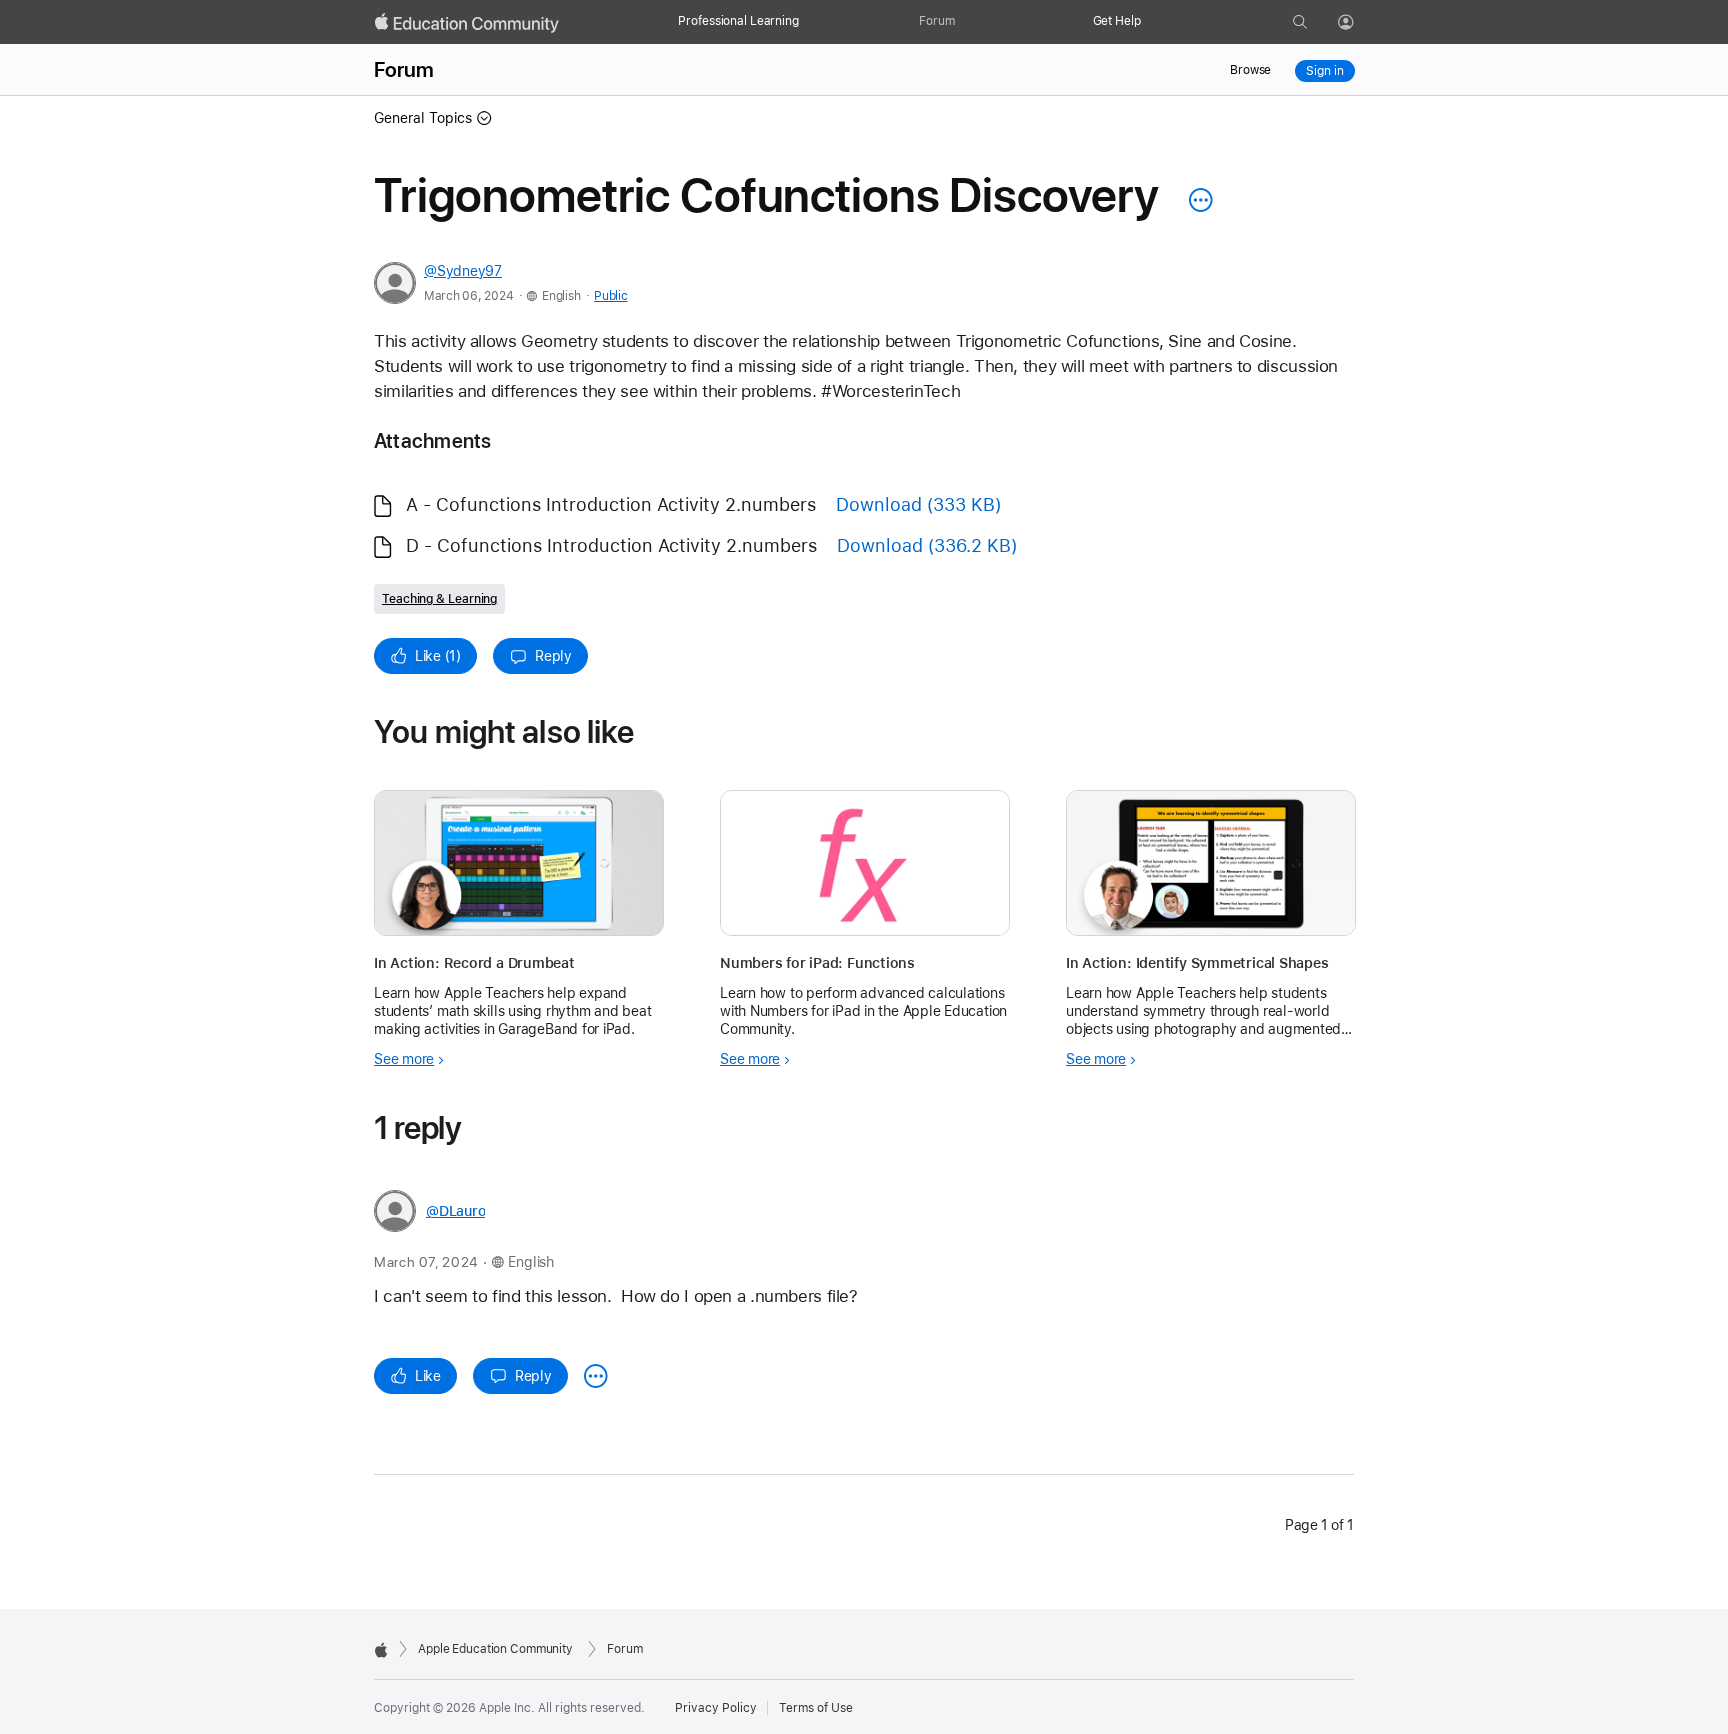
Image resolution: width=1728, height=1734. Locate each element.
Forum (936, 21)
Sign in (1324, 71)
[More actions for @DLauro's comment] (596, 1376)
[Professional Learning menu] (809, 22)
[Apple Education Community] (467, 23)
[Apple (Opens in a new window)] (381, 1650)
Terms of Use (816, 1708)
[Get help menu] (1151, 22)
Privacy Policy (716, 1708)
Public (610, 296)
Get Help (1117, 21)
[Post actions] (1196, 200)
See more (404, 1059)
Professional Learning (738, 21)
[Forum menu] (965, 22)
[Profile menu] (1360, 23)
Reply (553, 656)
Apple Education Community (495, 1649)
